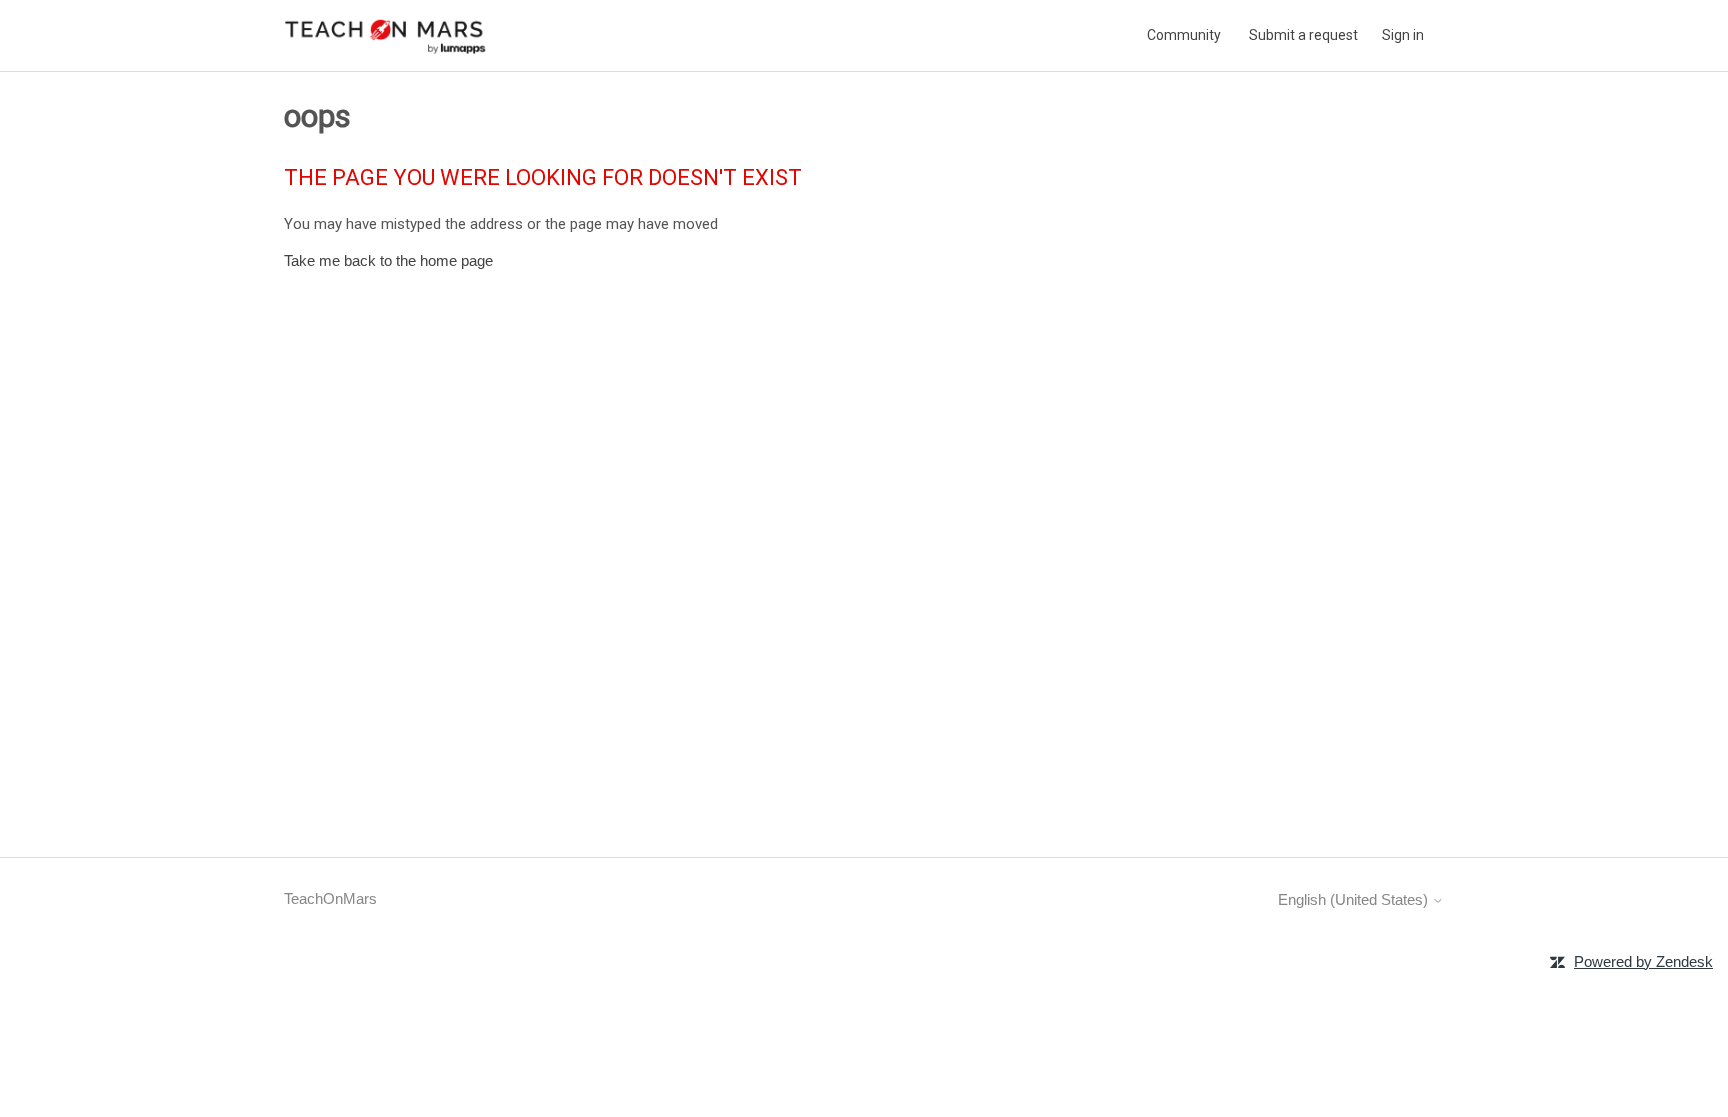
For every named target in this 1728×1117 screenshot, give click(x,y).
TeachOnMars (330, 898)
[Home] (386, 35)
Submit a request (1303, 35)
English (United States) (1355, 899)
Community (1184, 35)
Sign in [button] (1403, 35)
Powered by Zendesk (1643, 961)
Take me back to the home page (388, 260)
